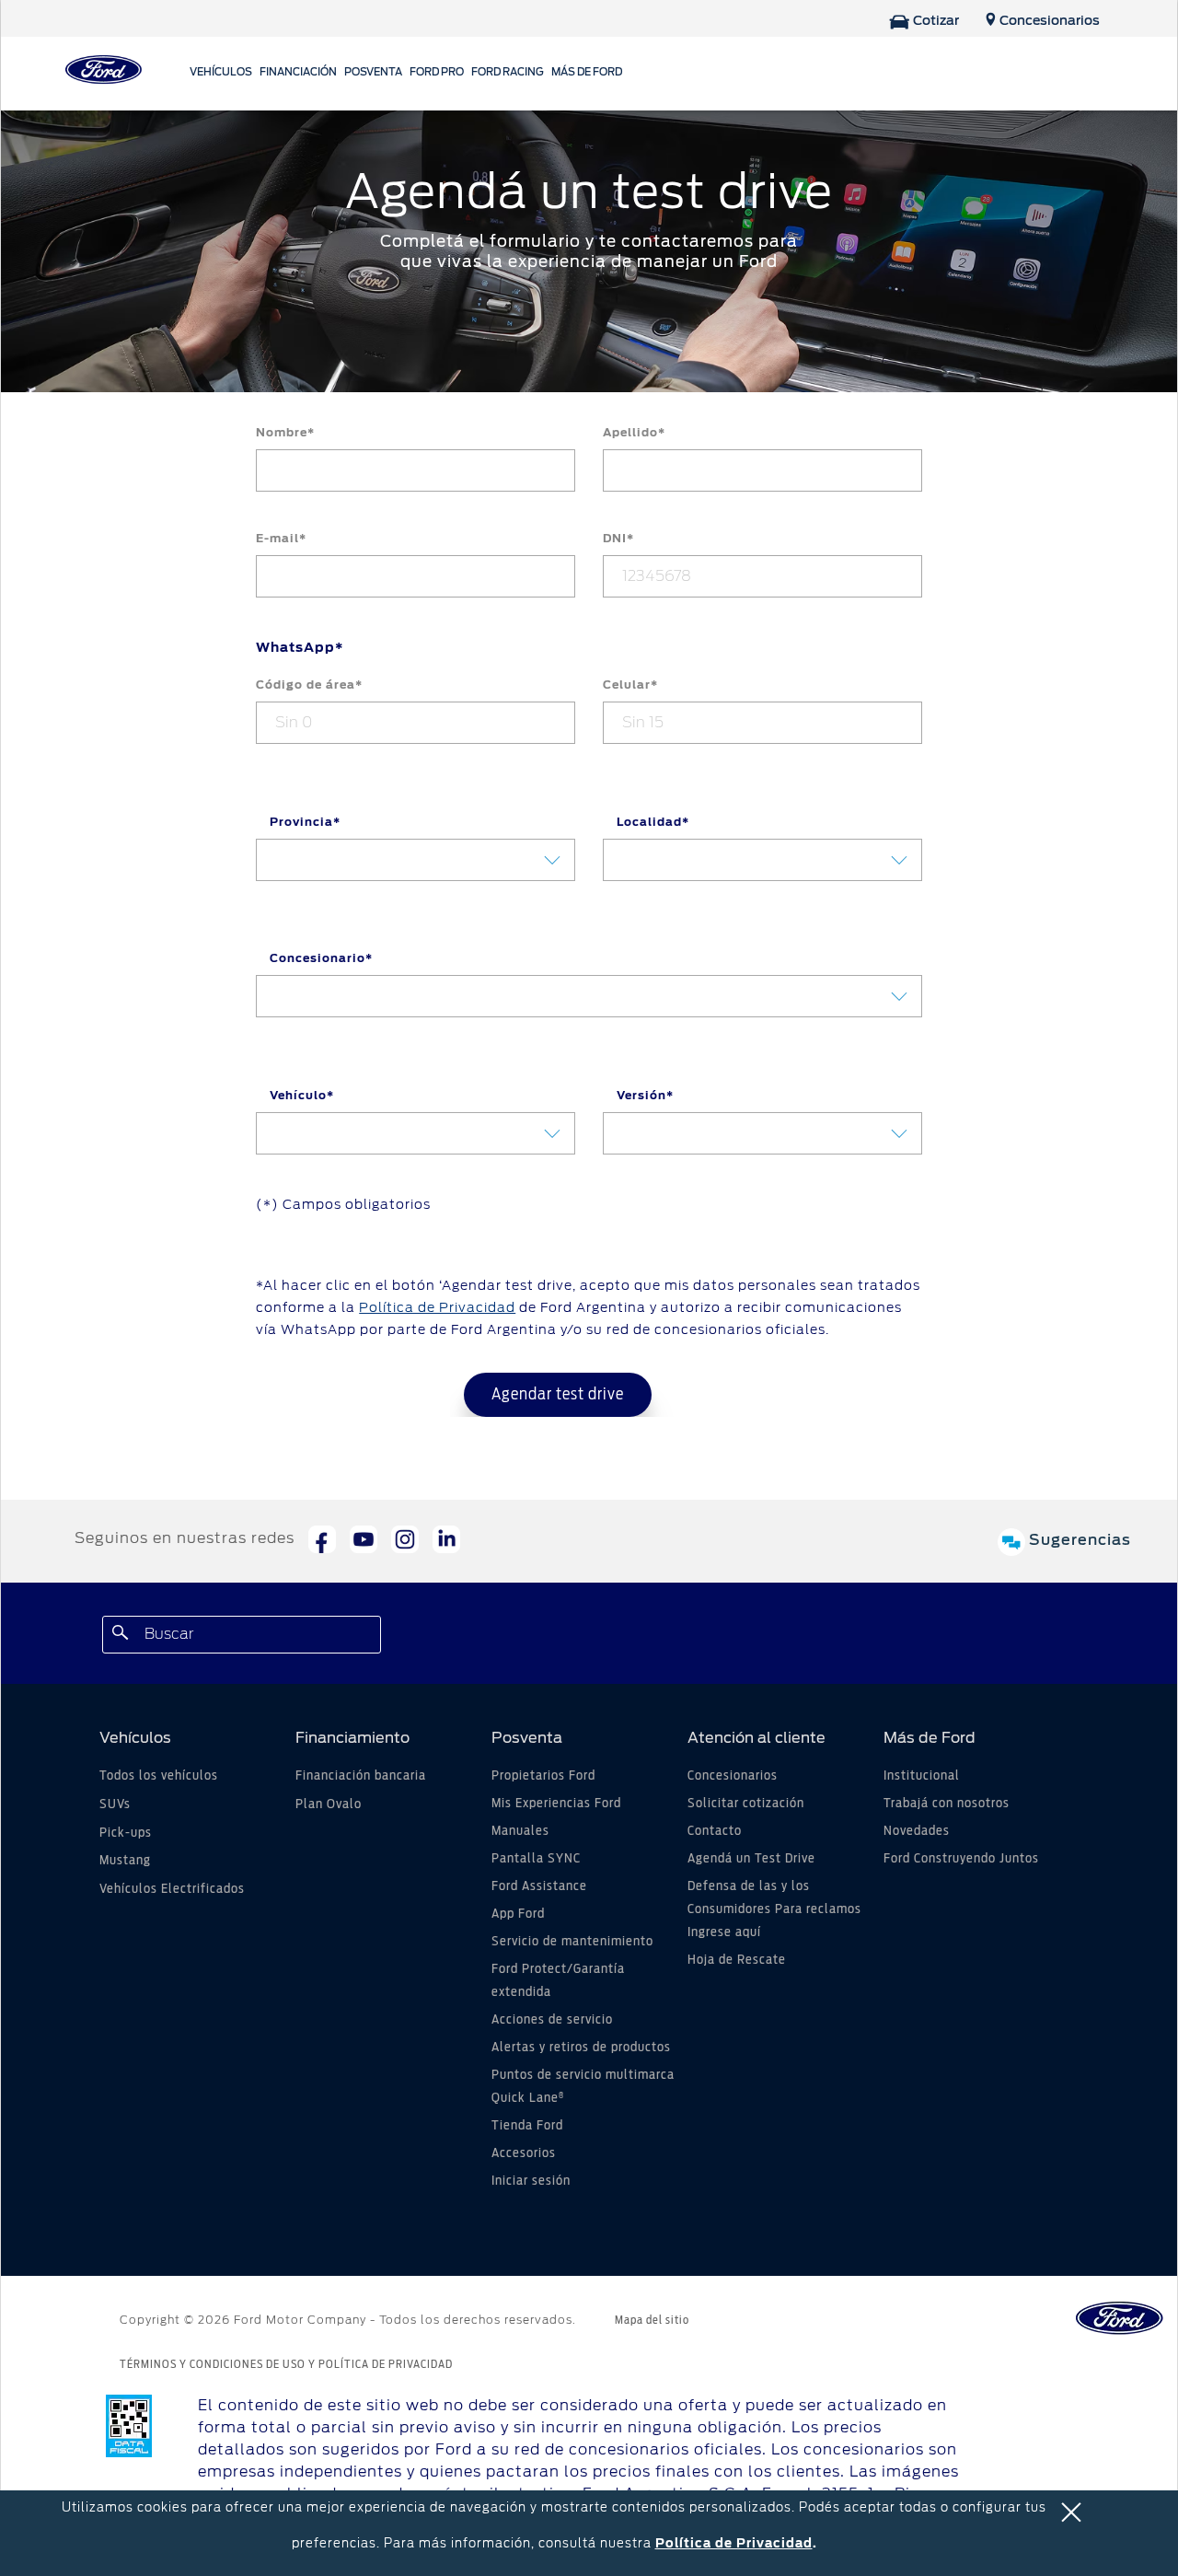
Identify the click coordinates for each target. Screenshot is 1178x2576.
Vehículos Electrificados (172, 1889)
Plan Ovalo (329, 1804)
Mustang (125, 1861)
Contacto (715, 1831)
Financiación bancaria (361, 1776)
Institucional (922, 1776)
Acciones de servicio (552, 2020)
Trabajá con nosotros (947, 1804)
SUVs (115, 1804)
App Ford (518, 1914)
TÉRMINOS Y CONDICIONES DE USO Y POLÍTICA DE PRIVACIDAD (286, 2364)
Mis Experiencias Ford (556, 1804)
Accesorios (524, 2153)
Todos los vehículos (159, 1776)
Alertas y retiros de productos (581, 2048)
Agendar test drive (558, 1395)
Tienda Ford (527, 2126)
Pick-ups (126, 1833)
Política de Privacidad (734, 2543)
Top (1019, 2489)
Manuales (520, 1831)
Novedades (917, 1831)
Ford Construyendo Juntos (961, 1859)
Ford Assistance (539, 1886)
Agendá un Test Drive (751, 1859)
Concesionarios (733, 1776)
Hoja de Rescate (737, 1960)
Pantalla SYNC (536, 1859)
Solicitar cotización (746, 1804)
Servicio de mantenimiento (572, 1942)
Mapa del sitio (652, 2320)
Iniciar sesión (531, 2181)
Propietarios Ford (543, 1776)
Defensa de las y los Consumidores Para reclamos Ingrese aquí (774, 1909)
